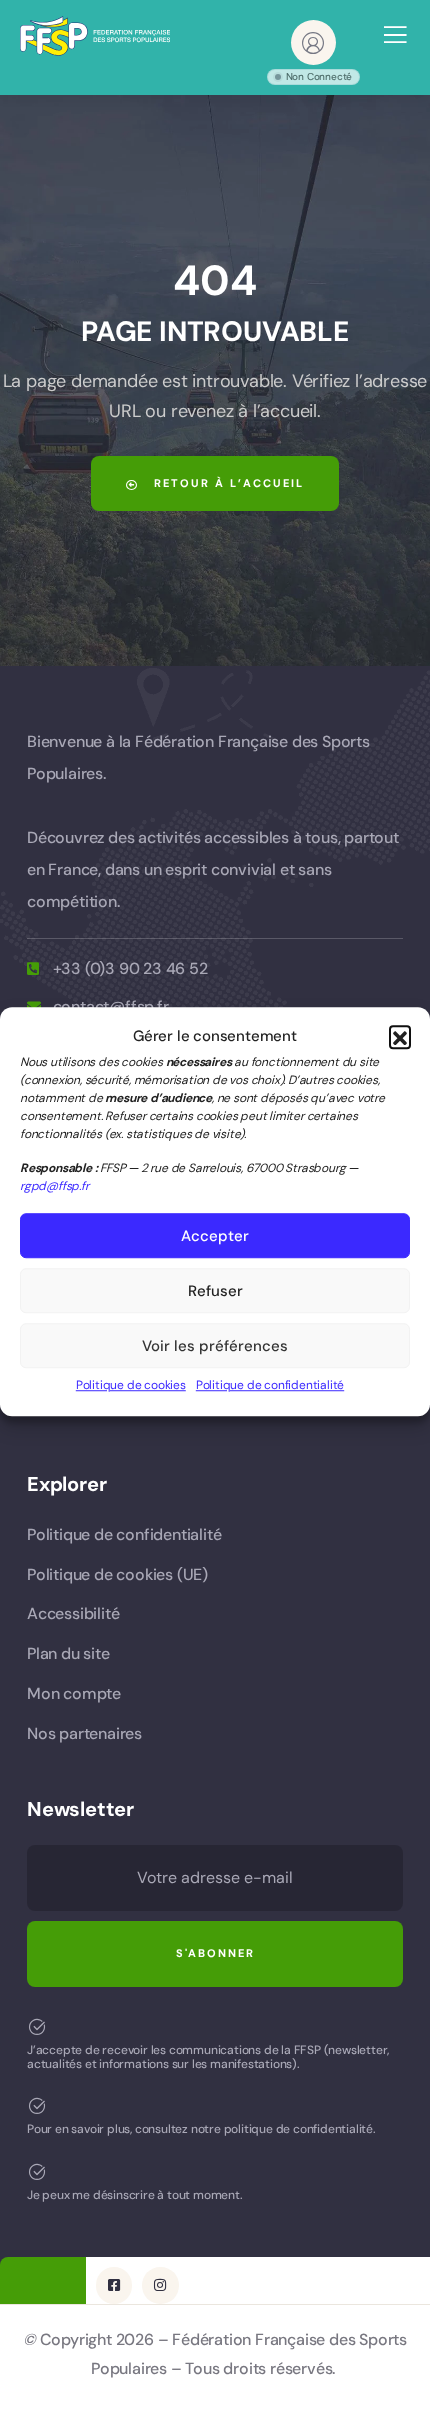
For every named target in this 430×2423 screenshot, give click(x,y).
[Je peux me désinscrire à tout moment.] (37, 2172)
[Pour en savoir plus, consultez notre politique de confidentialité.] (37, 2106)
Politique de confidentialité (270, 1386)
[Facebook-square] (114, 2285)
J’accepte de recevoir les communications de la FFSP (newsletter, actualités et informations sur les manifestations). (208, 2057)
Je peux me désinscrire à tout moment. (135, 2195)
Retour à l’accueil (226, 483)
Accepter (215, 1236)
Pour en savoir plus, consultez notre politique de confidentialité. (201, 2129)
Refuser (215, 1291)
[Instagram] (160, 2285)
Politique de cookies (131, 1386)
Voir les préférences (215, 1346)
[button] (400, 1037)
